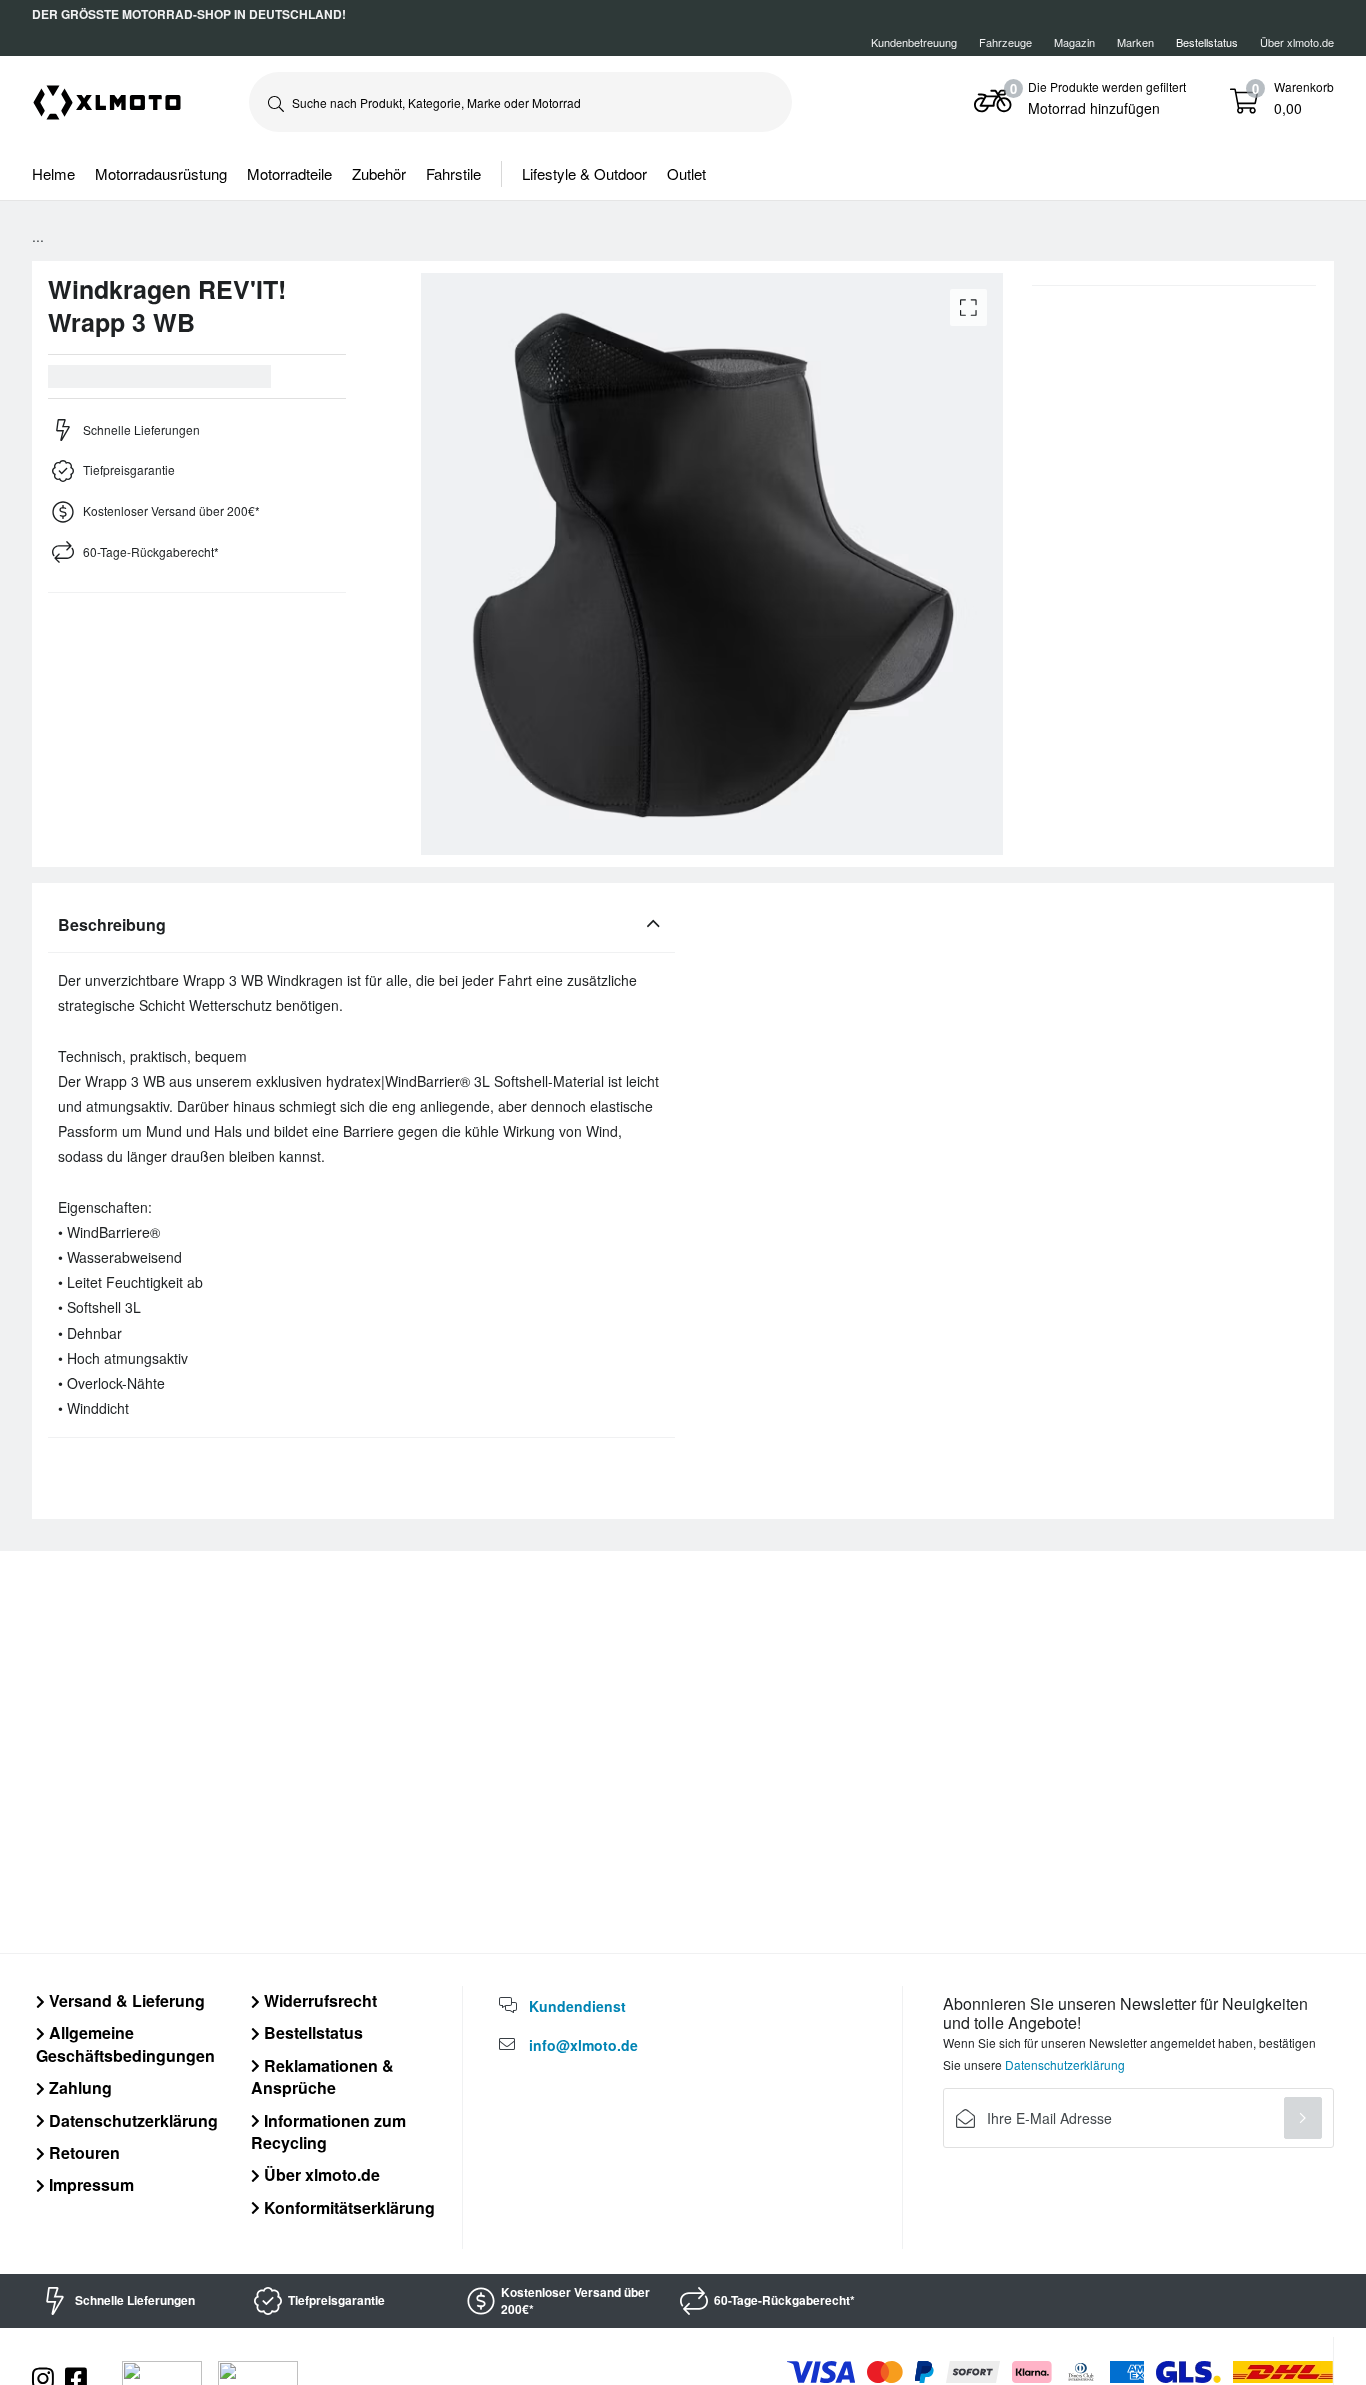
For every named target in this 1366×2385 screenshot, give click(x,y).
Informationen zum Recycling (328, 2131)
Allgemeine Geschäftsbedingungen (125, 2043)
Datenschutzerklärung (131, 2120)
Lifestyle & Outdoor (584, 173)
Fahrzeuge (1005, 42)
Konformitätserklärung (347, 2207)
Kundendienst (577, 2006)
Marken (1135, 42)
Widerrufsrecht (318, 2000)
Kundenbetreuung (914, 42)
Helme (53, 173)
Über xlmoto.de (1297, 42)
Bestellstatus (311, 2032)
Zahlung (78, 2087)
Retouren (82, 2152)
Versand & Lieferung (125, 2000)
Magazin (1074, 42)
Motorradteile (289, 173)
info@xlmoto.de (583, 2045)
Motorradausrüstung (161, 173)
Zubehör (379, 173)
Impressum (89, 2184)
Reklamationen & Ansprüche (322, 2076)
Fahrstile (453, 173)
